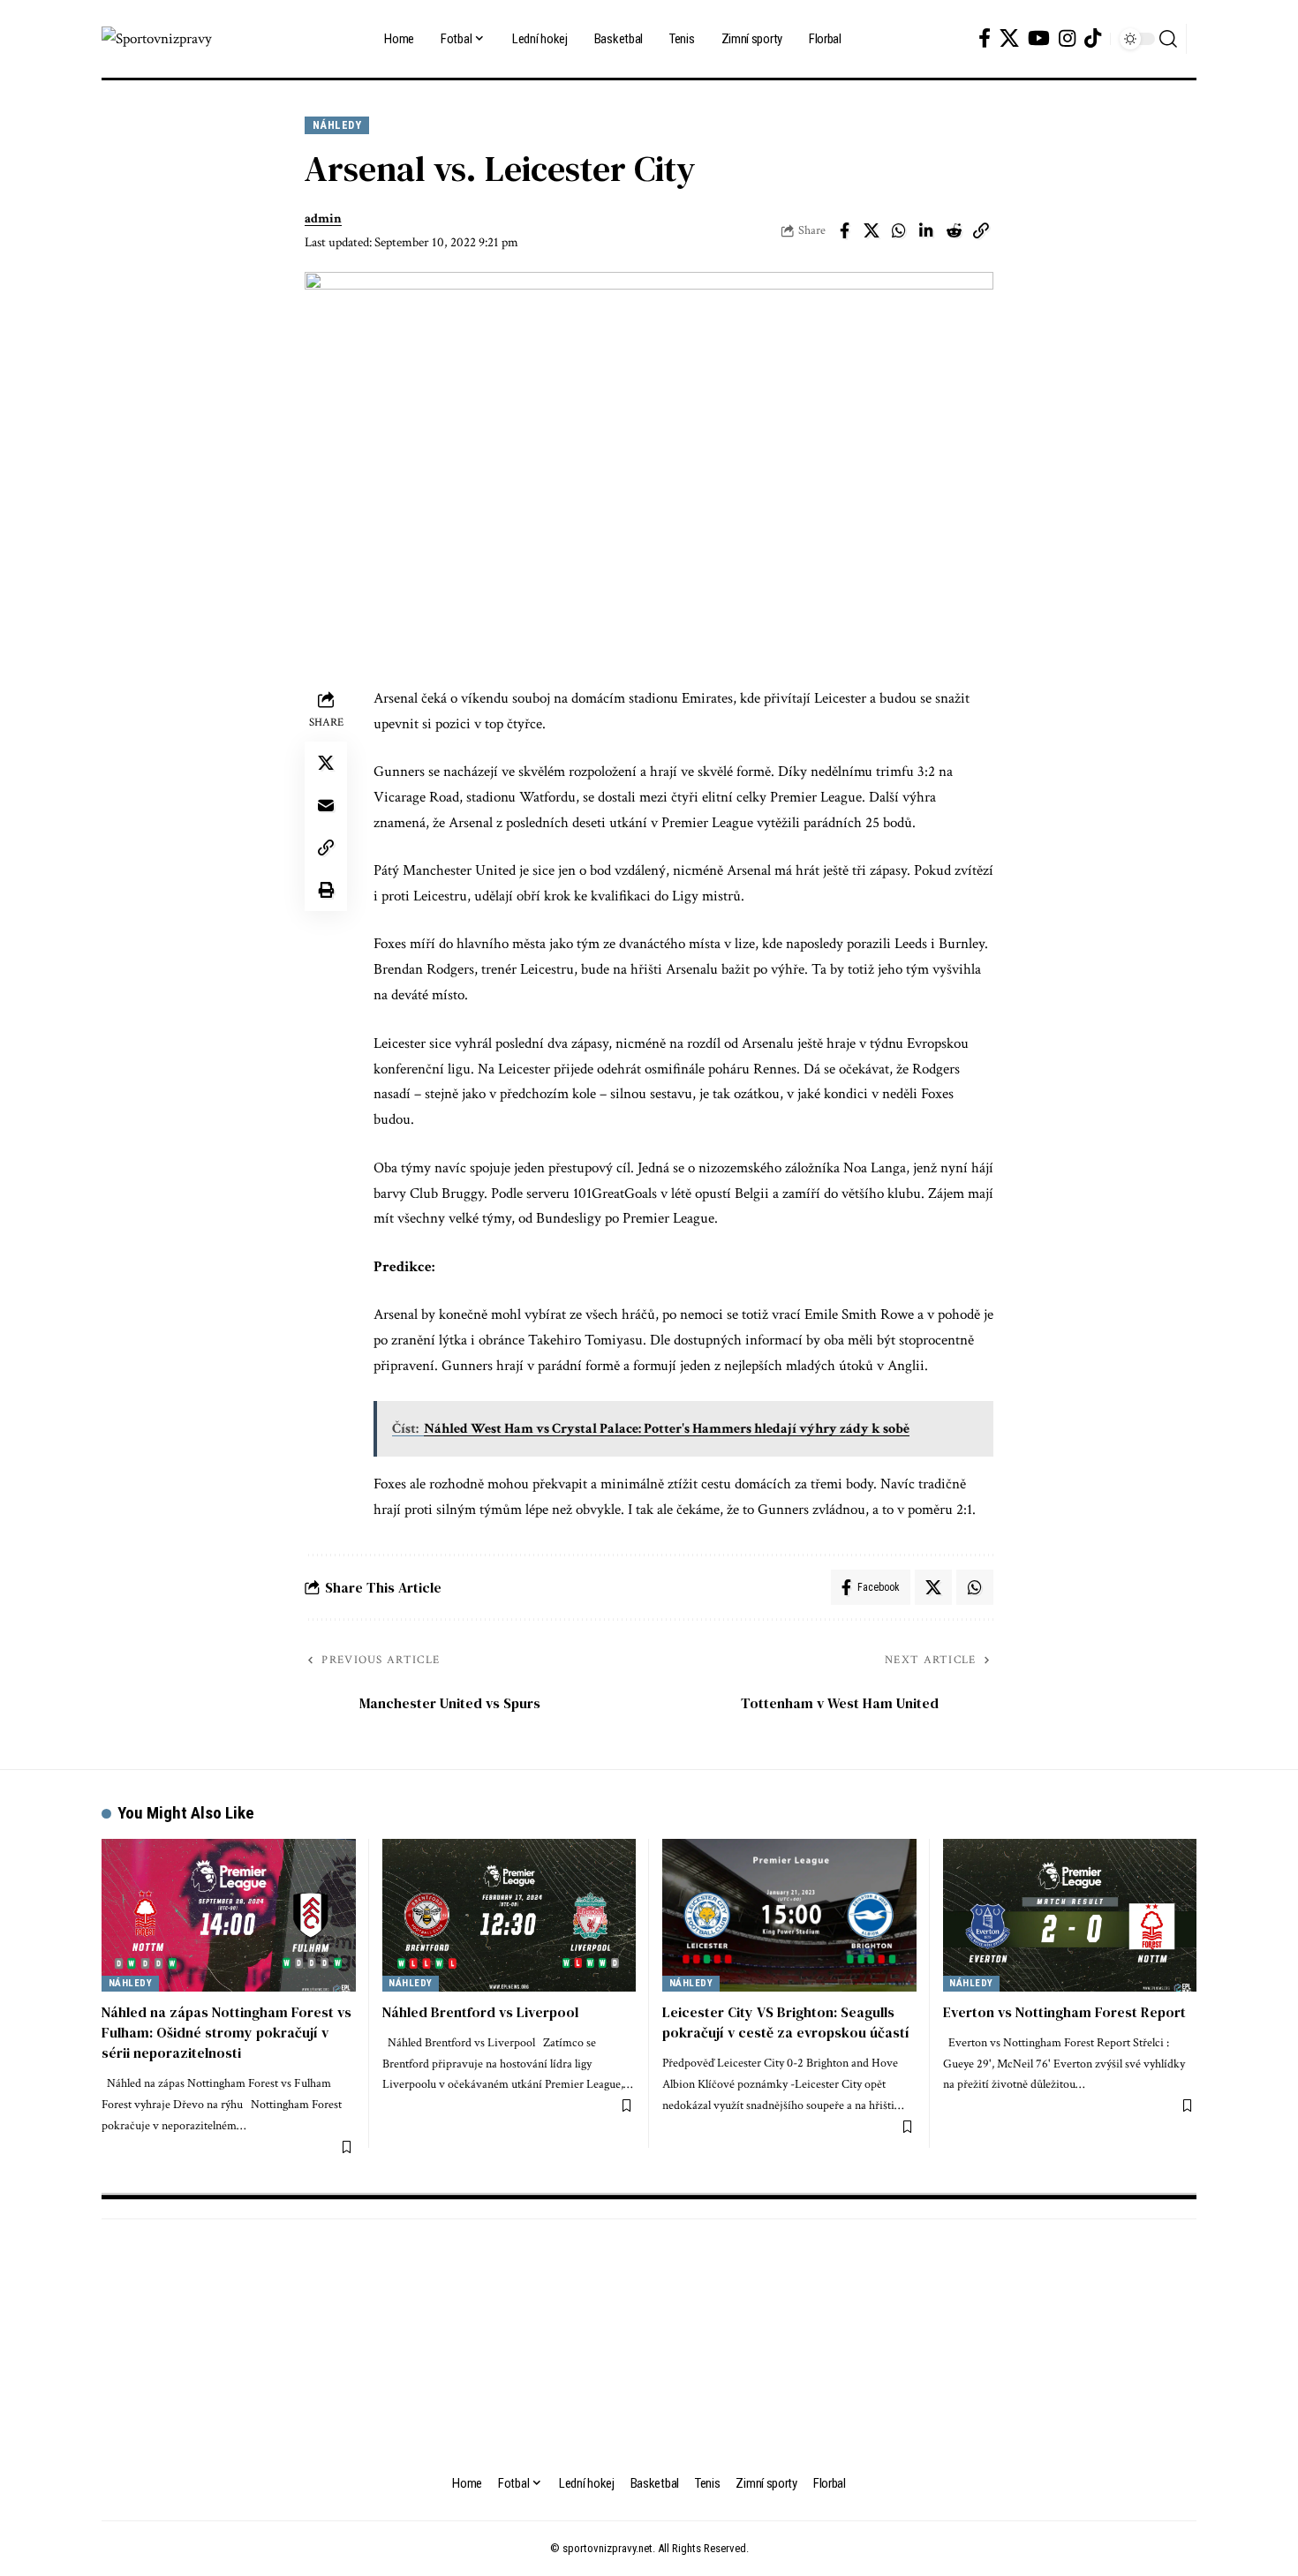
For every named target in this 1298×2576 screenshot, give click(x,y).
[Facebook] (985, 38)
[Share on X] (872, 230)
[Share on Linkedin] (926, 230)
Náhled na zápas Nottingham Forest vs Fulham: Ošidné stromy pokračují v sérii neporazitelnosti (226, 2032)
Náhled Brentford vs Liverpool (480, 2012)
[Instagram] (1067, 38)
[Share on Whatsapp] (899, 230)
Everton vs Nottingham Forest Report (1064, 2012)
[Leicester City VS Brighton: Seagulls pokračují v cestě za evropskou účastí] (789, 1915)
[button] (1168, 39)
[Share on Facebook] (844, 230)
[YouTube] (1039, 38)
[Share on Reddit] (954, 230)
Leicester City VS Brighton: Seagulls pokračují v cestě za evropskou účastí (786, 2022)
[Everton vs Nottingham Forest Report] (1070, 1915)
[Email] (326, 804)
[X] (1009, 38)
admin (323, 218)
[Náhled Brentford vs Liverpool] (509, 1915)
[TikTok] (1093, 38)
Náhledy (337, 125)
